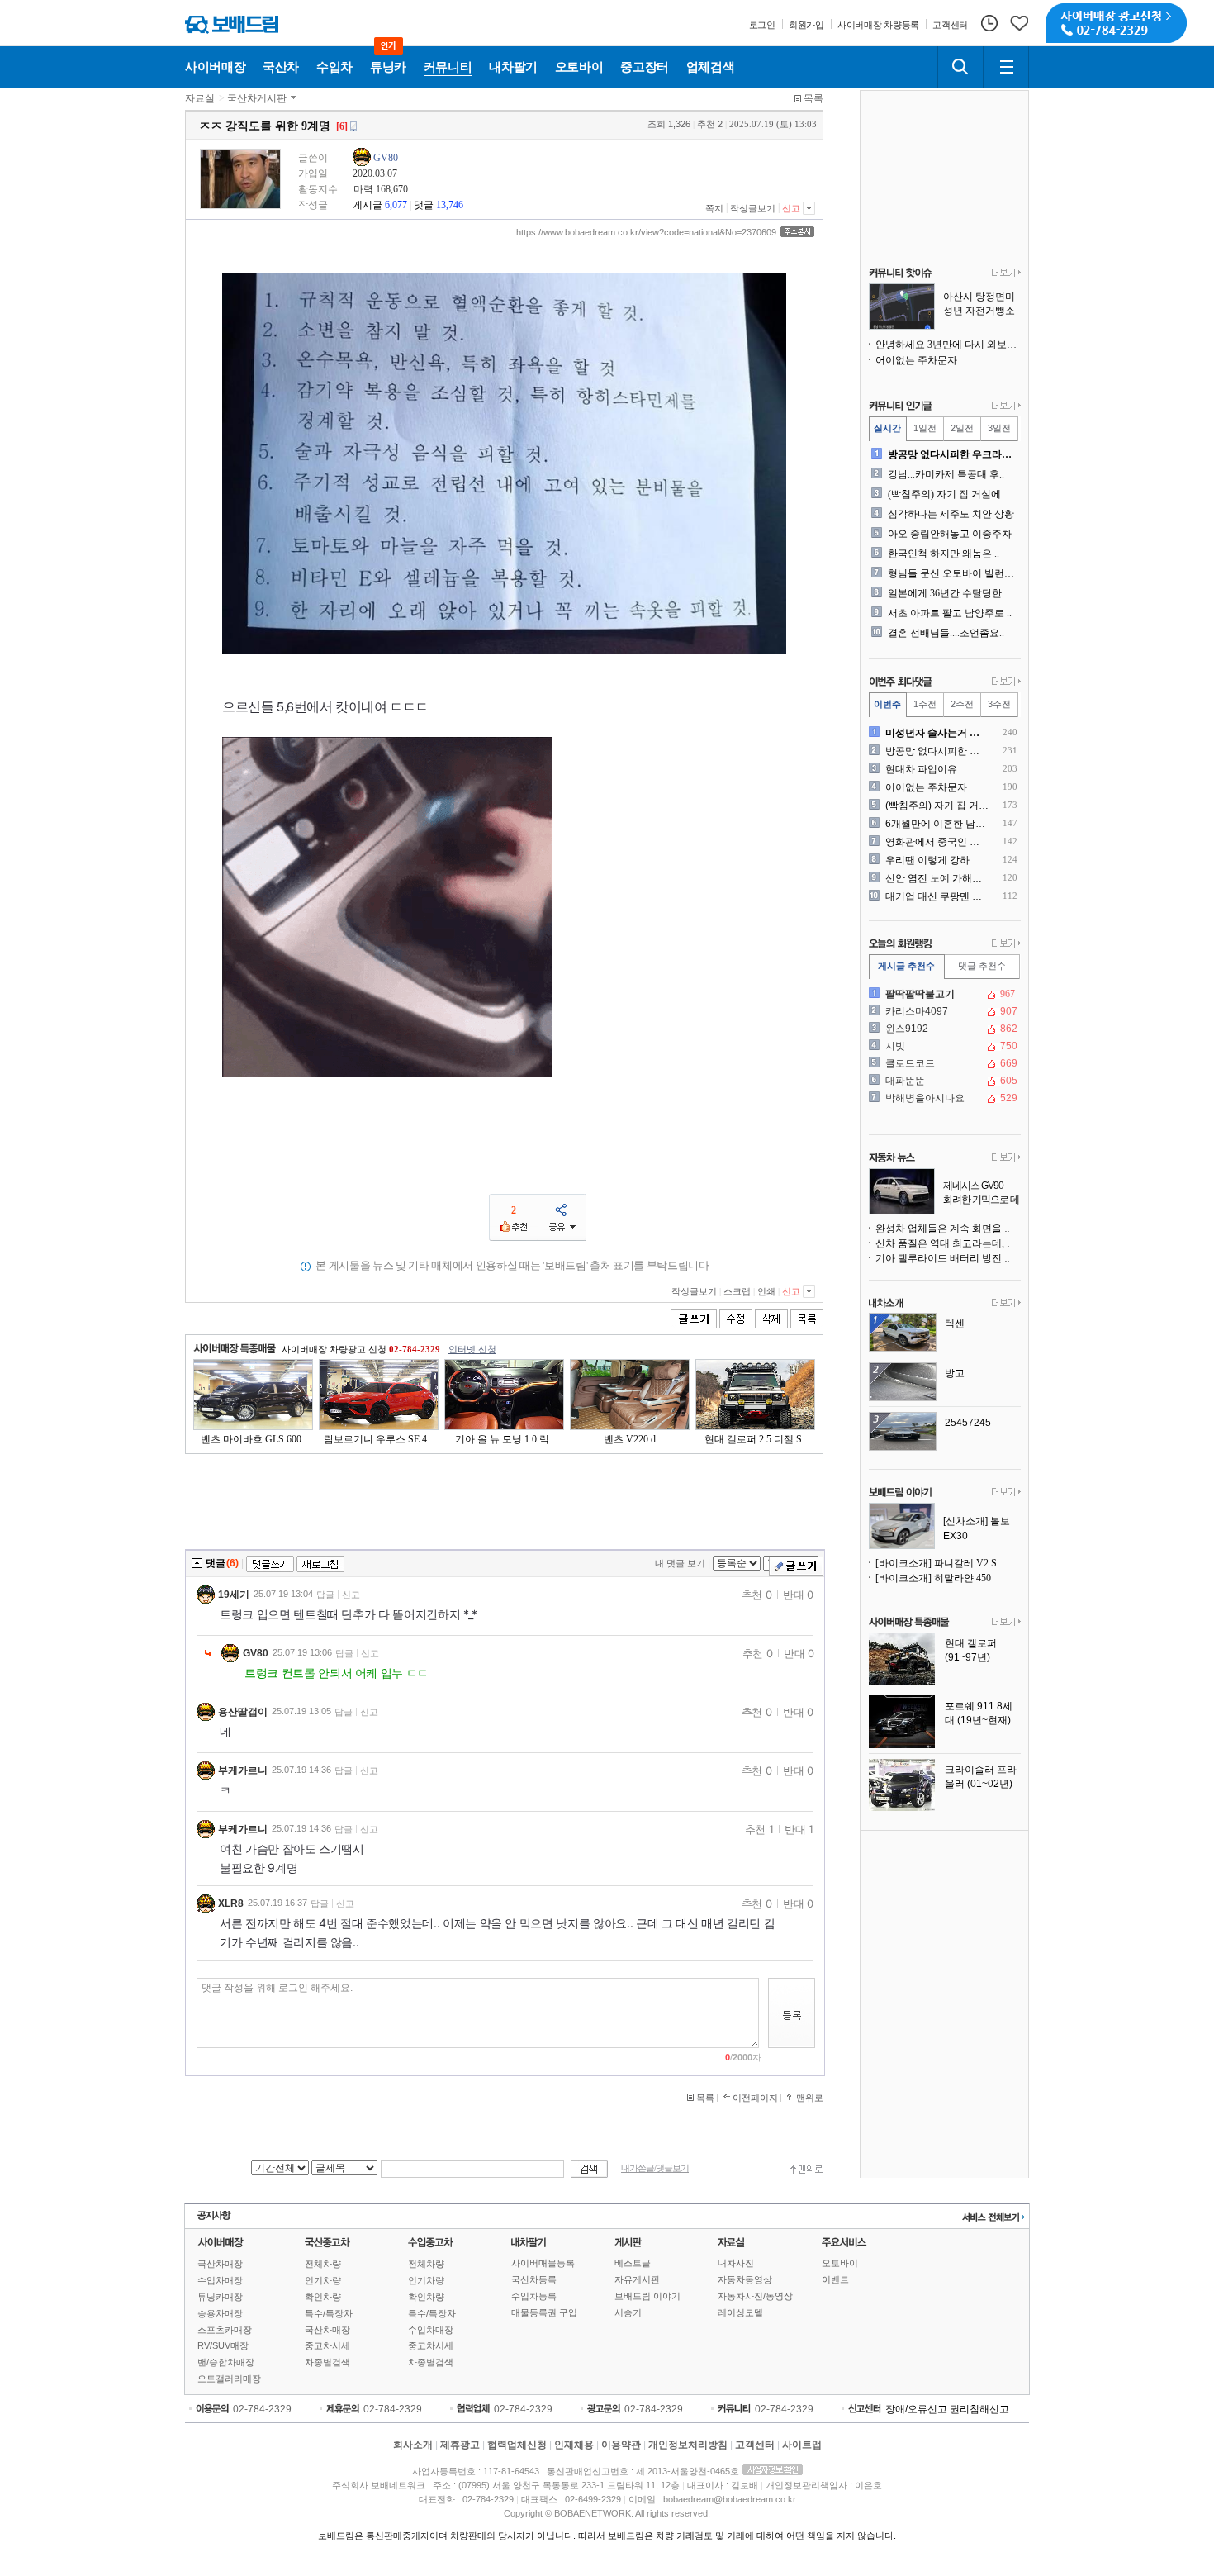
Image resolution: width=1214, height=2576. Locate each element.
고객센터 (755, 2445)
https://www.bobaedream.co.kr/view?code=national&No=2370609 (646, 232)
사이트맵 (802, 2445)
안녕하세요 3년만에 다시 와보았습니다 (948, 345)
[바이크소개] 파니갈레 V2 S (936, 1563)
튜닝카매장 (220, 2297)
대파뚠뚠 (943, 1081)
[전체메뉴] (1006, 67)
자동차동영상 (745, 2279)
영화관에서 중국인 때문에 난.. (937, 842)
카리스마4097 (943, 1011)
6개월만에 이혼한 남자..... (937, 824)
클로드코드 (943, 1063)
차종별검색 (327, 2362)
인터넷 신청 (472, 1349)
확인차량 (323, 2297)
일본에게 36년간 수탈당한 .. (948, 593)
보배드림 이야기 (647, 2296)
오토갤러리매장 (229, 2379)
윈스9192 (943, 1029)
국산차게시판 (257, 98)
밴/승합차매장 (226, 2362)
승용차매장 (220, 2313)
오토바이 (840, 2263)
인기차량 (323, 2280)
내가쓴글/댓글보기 (655, 2168)
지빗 (943, 1046)
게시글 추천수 (906, 966)
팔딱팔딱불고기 (943, 994)
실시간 (887, 428)
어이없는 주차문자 (916, 360)
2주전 (962, 704)
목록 (813, 98)
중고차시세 (327, 2345)
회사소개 (413, 2445)
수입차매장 (220, 2280)
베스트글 (633, 2263)
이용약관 (621, 2445)
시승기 (628, 2312)
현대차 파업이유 (921, 769)
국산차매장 (220, 2264)
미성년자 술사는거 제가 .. (937, 733)
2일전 (962, 428)
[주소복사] (797, 232)
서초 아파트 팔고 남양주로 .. (950, 613)
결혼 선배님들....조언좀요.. (946, 633)
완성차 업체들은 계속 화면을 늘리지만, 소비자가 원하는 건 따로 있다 (948, 1229)
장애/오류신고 (916, 2409)
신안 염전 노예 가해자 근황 (937, 878)
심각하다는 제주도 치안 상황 (951, 514)
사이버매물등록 (543, 2263)
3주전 (999, 704)
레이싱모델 (740, 2312)
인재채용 (574, 2445)
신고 (791, 208)
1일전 (925, 428)
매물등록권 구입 (544, 2312)
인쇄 (766, 1291)
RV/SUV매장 (223, 2345)
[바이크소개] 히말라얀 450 (933, 1578)
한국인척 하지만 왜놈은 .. (944, 554)
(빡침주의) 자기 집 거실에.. (947, 494)
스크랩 (737, 1291)
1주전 (925, 704)
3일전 (999, 428)
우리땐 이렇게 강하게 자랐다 (937, 860)
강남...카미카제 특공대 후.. (946, 474)
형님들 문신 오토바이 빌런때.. (953, 573)
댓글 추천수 (982, 966)
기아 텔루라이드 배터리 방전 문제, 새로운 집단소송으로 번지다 (948, 1258)
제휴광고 (460, 2445)
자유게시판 (637, 2279)
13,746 (450, 205)
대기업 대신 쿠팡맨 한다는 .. (937, 896)
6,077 (396, 205)
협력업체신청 (517, 2445)
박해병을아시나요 (943, 1098)
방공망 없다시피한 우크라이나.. (953, 454)
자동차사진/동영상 (755, 2296)
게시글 (368, 205)
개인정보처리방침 (688, 2445)
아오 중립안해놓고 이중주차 (950, 534)
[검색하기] (960, 67)
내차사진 (736, 2263)
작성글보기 (753, 208)
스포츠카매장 (225, 2330)
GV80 (386, 158)
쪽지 (714, 208)
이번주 (887, 704)
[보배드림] (232, 24)
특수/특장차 (329, 2313)
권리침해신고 (979, 2409)
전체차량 (323, 2264)
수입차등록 (534, 2296)
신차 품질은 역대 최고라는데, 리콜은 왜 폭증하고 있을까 (948, 1243)
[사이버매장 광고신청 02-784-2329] (1116, 23)
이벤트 (835, 2279)
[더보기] (1006, 273)
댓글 (424, 205)
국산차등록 (534, 2279)
